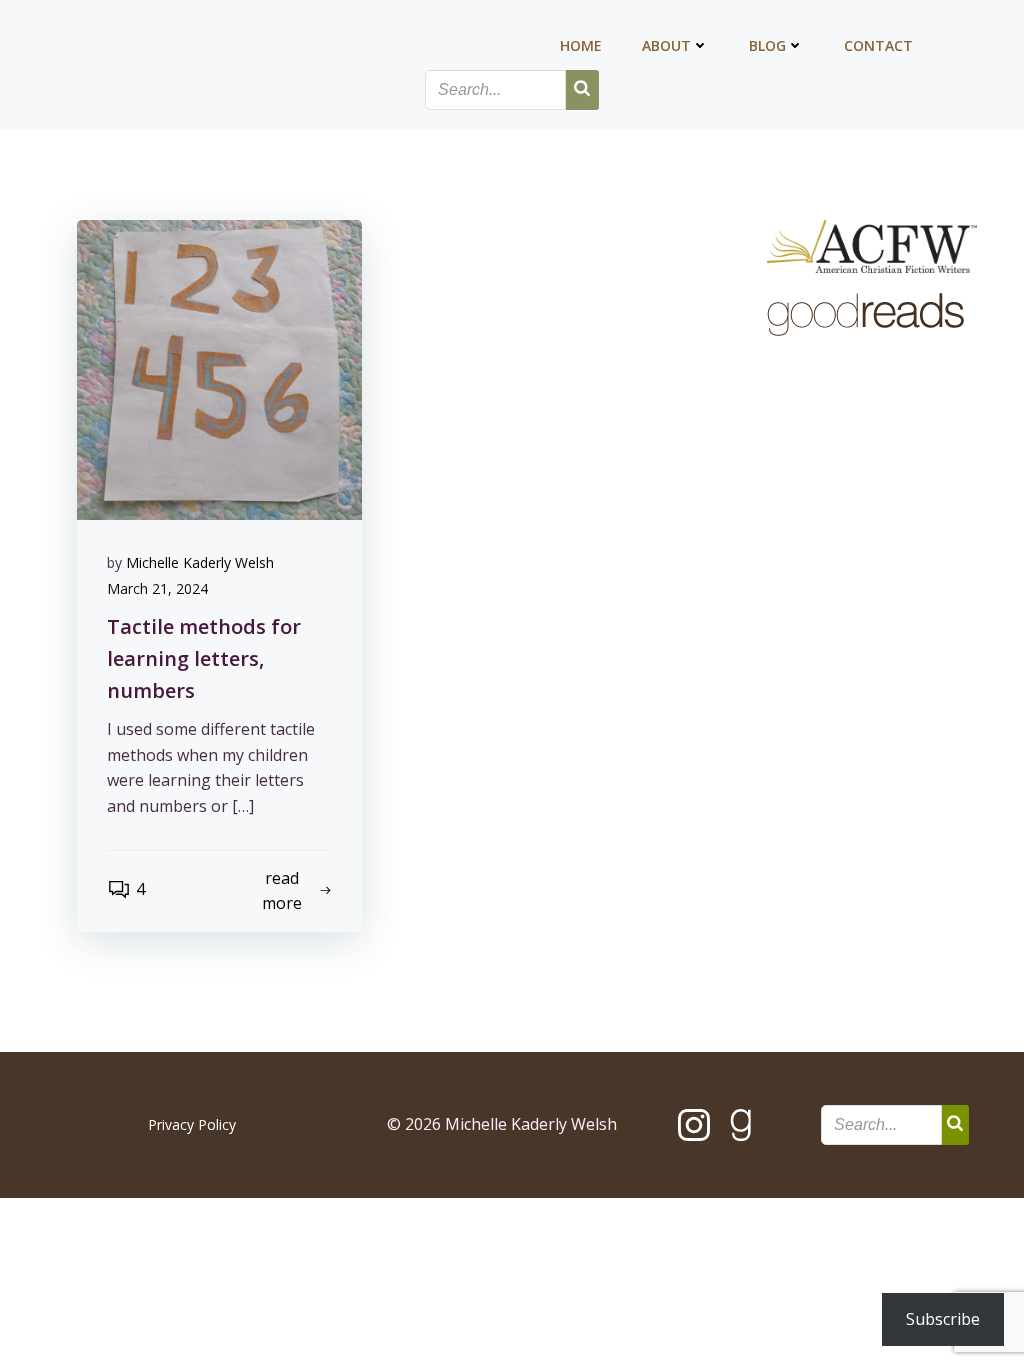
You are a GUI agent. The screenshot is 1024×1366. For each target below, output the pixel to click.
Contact (878, 45)
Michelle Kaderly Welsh (200, 562)
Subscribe (943, 1319)
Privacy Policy (192, 1124)
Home (581, 45)
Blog (767, 45)
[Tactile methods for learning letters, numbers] (219, 368)
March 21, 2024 (157, 588)
